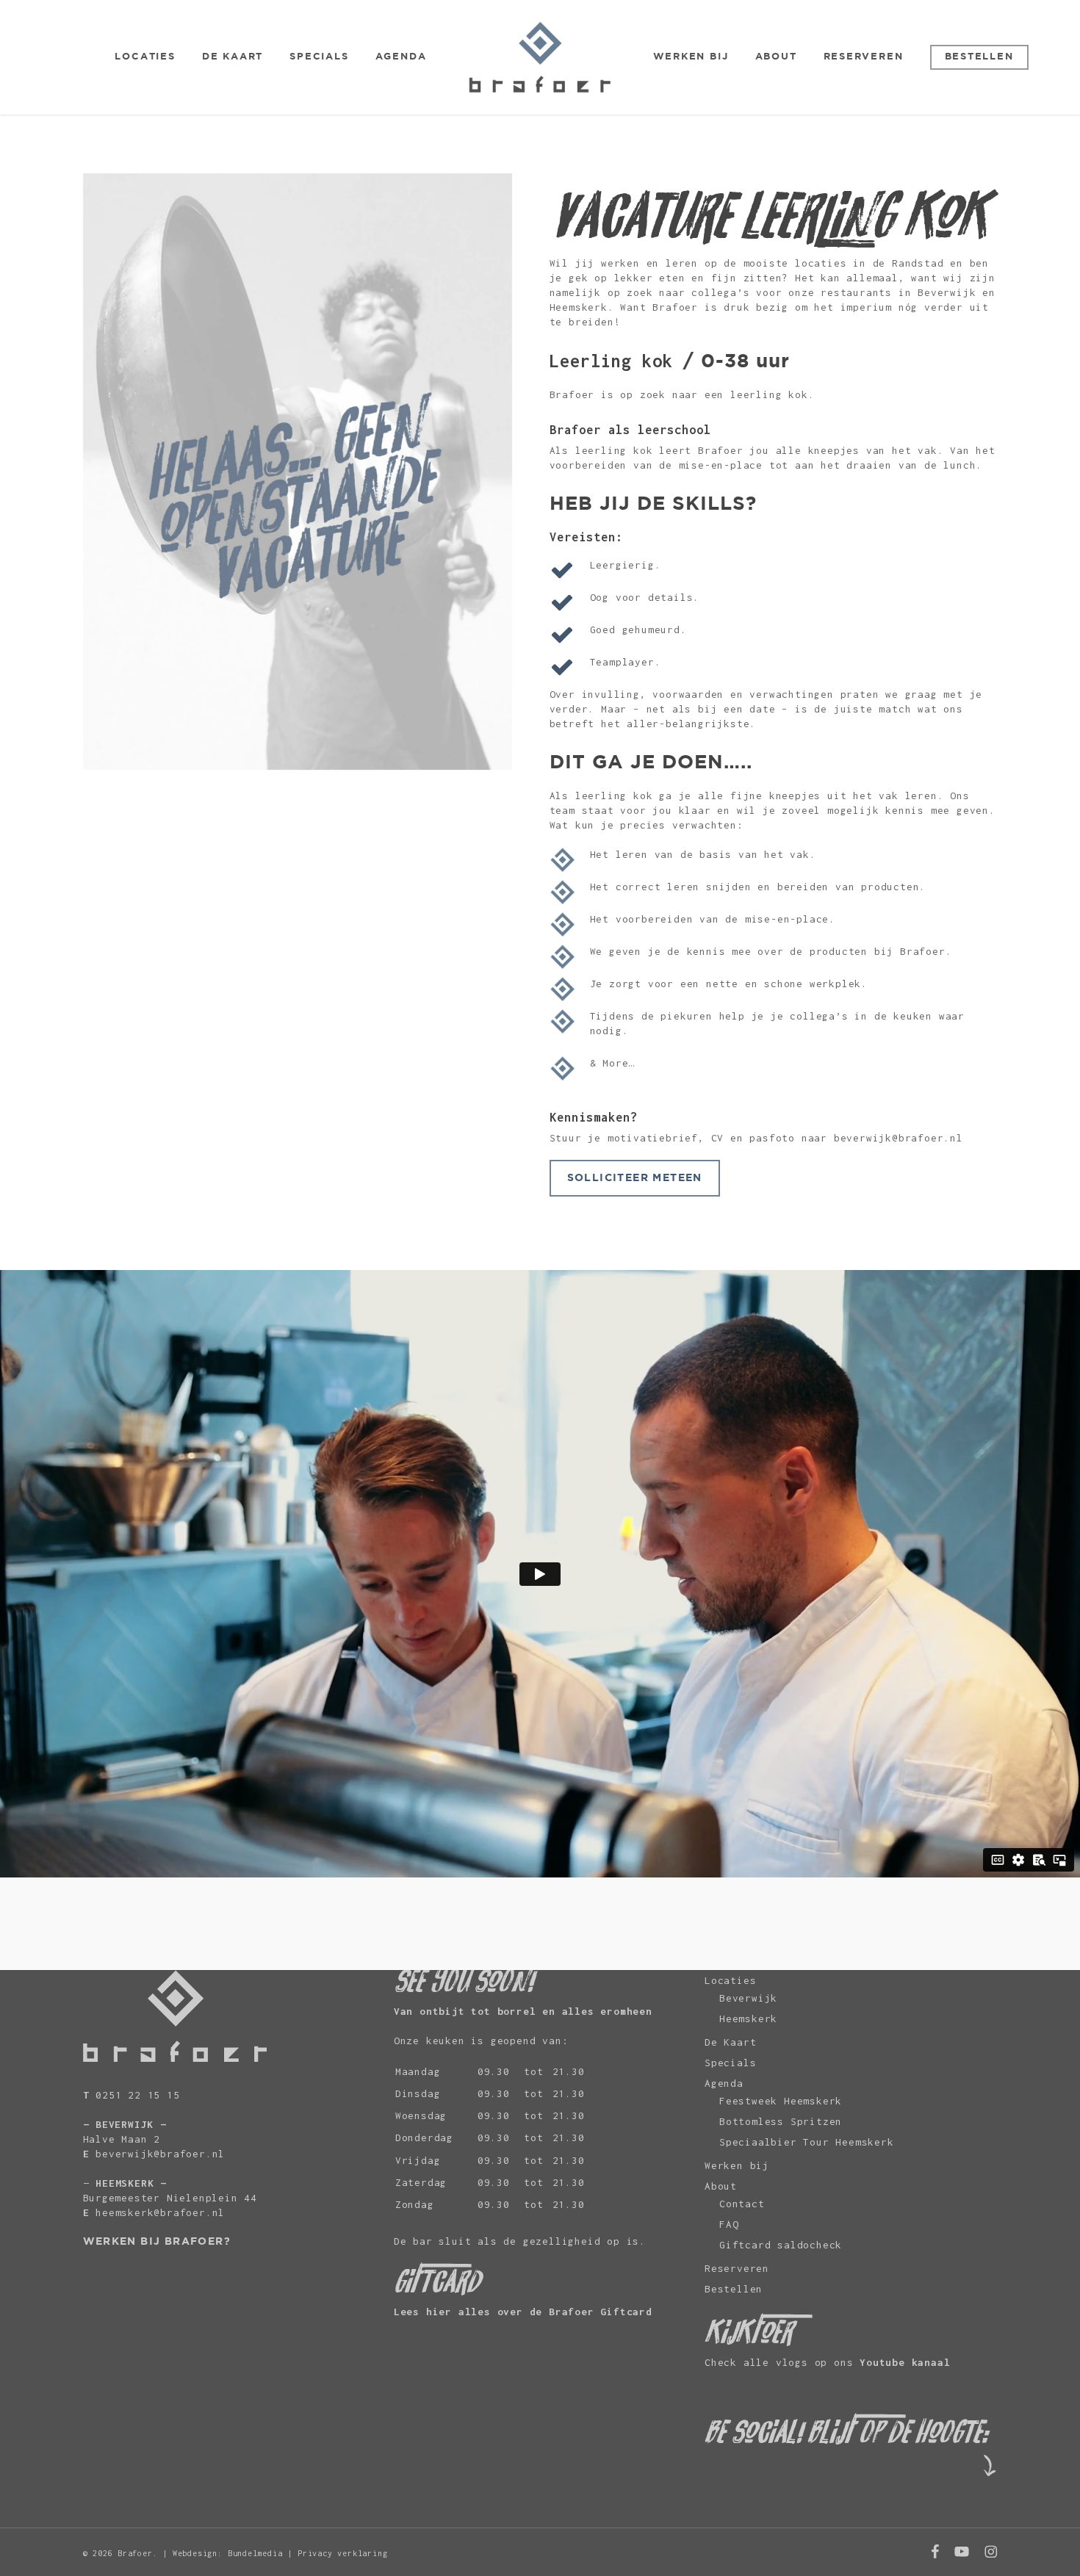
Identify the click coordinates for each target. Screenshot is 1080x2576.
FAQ (729, 2224)
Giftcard (626, 2312)
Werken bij (737, 2165)
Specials (730, 2063)
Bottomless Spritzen (781, 2121)
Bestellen (734, 2289)
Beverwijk (748, 1998)
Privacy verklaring (342, 2553)
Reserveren (737, 2268)
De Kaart (730, 2042)
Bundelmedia (255, 2553)
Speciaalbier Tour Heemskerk (807, 2142)
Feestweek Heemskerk (781, 2101)
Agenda (724, 2083)
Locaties (730, 1980)
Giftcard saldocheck (781, 2245)
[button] (635, 1178)
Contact (742, 2204)
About (721, 2186)
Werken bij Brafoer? (157, 2242)
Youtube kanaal (905, 2362)
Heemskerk (748, 2018)
